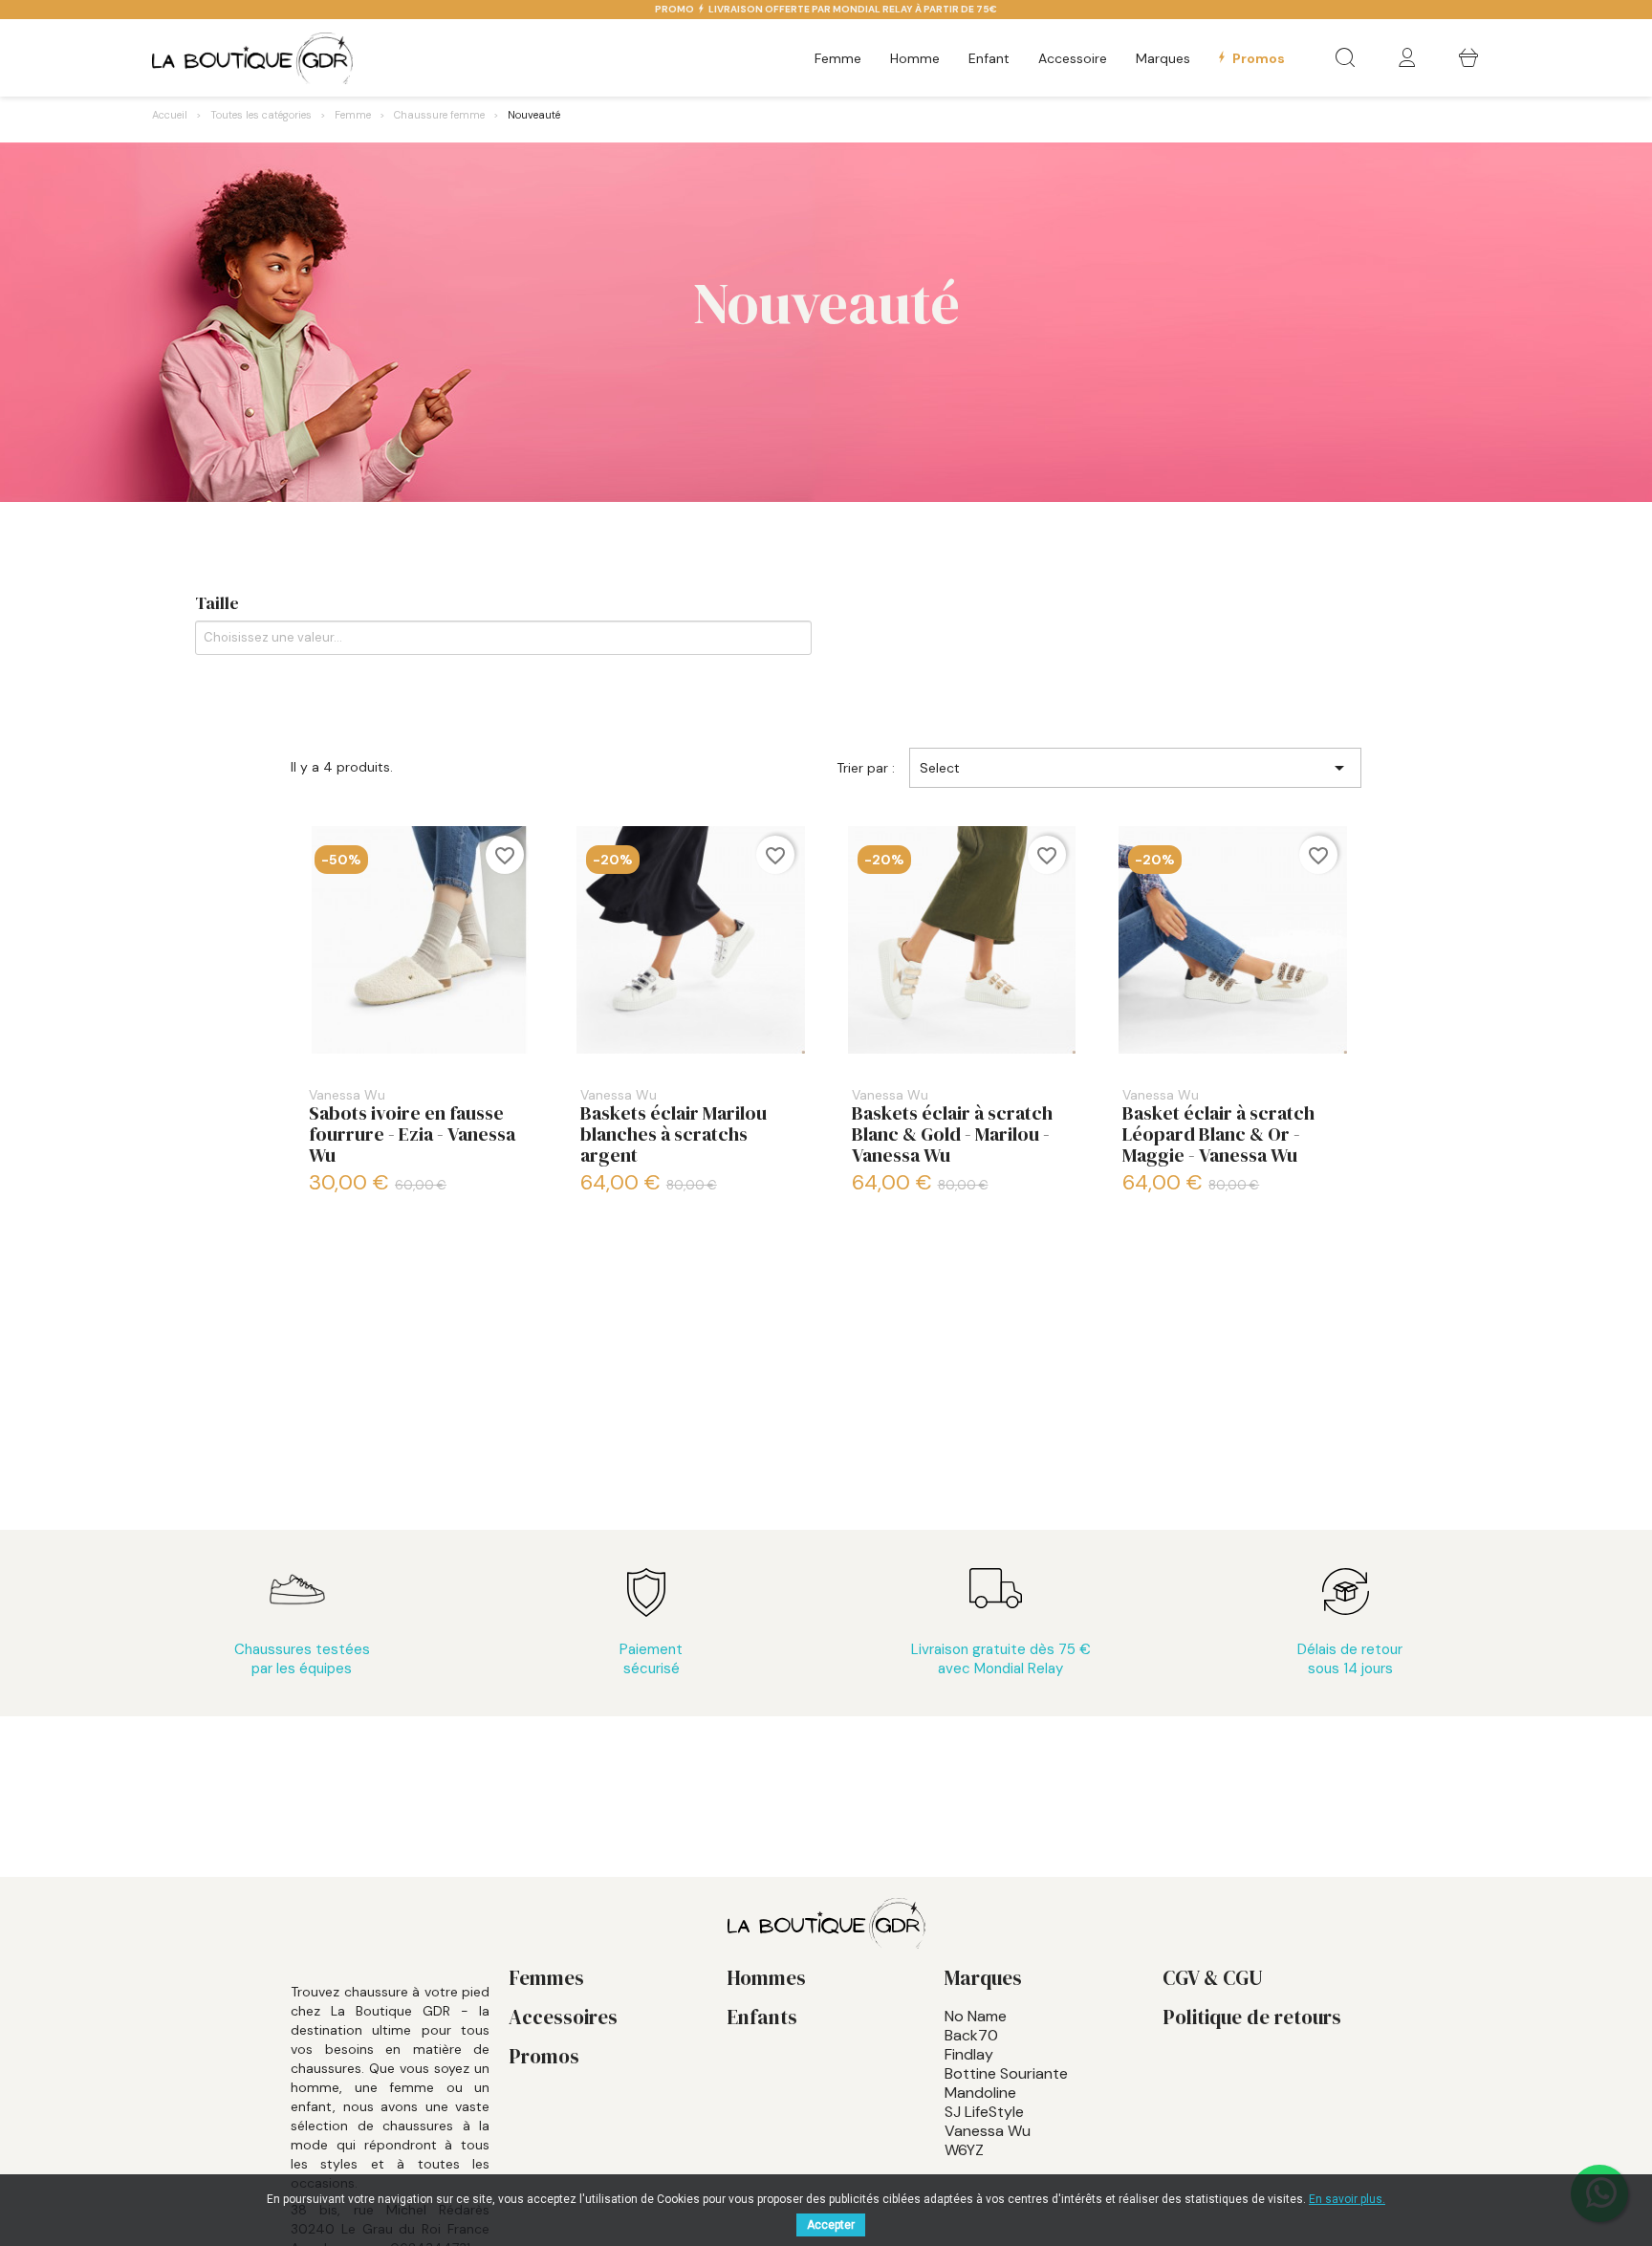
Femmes (546, 1978)
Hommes (766, 1978)
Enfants (762, 2017)
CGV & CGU (1213, 1978)
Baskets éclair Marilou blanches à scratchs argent (674, 1128)
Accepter (831, 2225)
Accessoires (563, 2017)
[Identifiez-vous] (1407, 59)
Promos (544, 2056)
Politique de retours (1252, 2017)
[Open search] (1345, 58)
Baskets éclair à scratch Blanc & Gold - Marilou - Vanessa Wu (952, 1128)
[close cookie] (1637, 2187)
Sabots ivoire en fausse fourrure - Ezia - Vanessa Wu (412, 1128)
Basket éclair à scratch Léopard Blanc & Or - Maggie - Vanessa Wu (1218, 1128)
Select (1135, 768)
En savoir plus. (1347, 2199)
